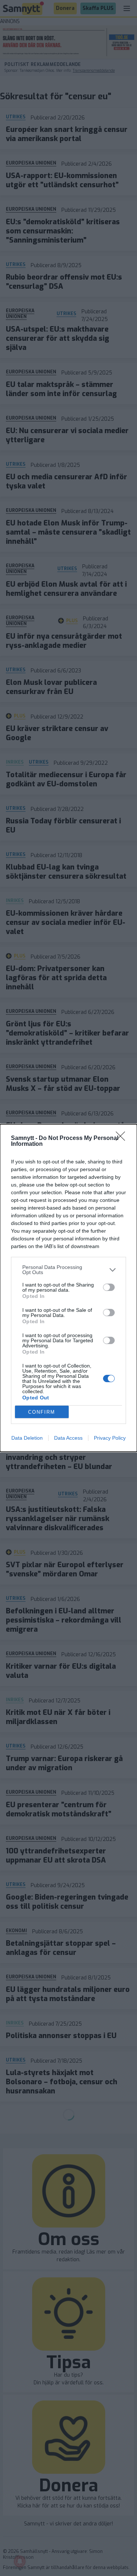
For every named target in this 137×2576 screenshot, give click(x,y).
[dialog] (68, 1288)
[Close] (123, 1138)
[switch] (109, 1287)
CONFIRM (42, 1412)
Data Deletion (27, 1438)
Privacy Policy (110, 1438)
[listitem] (68, 1270)
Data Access (68, 1438)
